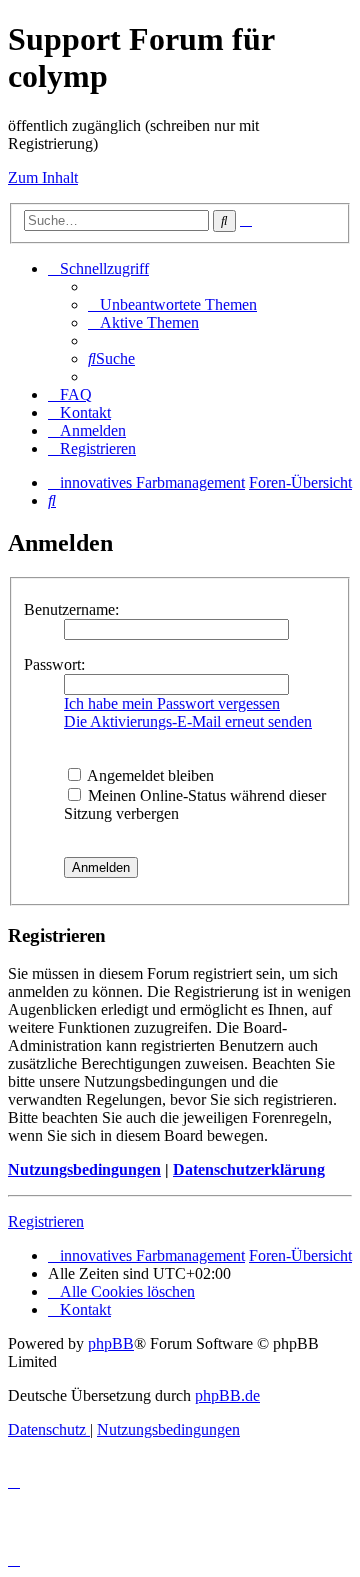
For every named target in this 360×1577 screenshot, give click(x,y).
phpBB (111, 1343)
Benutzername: (71, 609)
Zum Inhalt (43, 177)
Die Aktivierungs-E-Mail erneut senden (188, 721)
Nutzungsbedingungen (84, 1169)
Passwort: (54, 664)
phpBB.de (227, 1395)
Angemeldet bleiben (149, 775)
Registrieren (46, 1221)
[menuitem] (172, 304)
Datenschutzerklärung (249, 1169)
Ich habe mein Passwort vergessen (172, 703)
